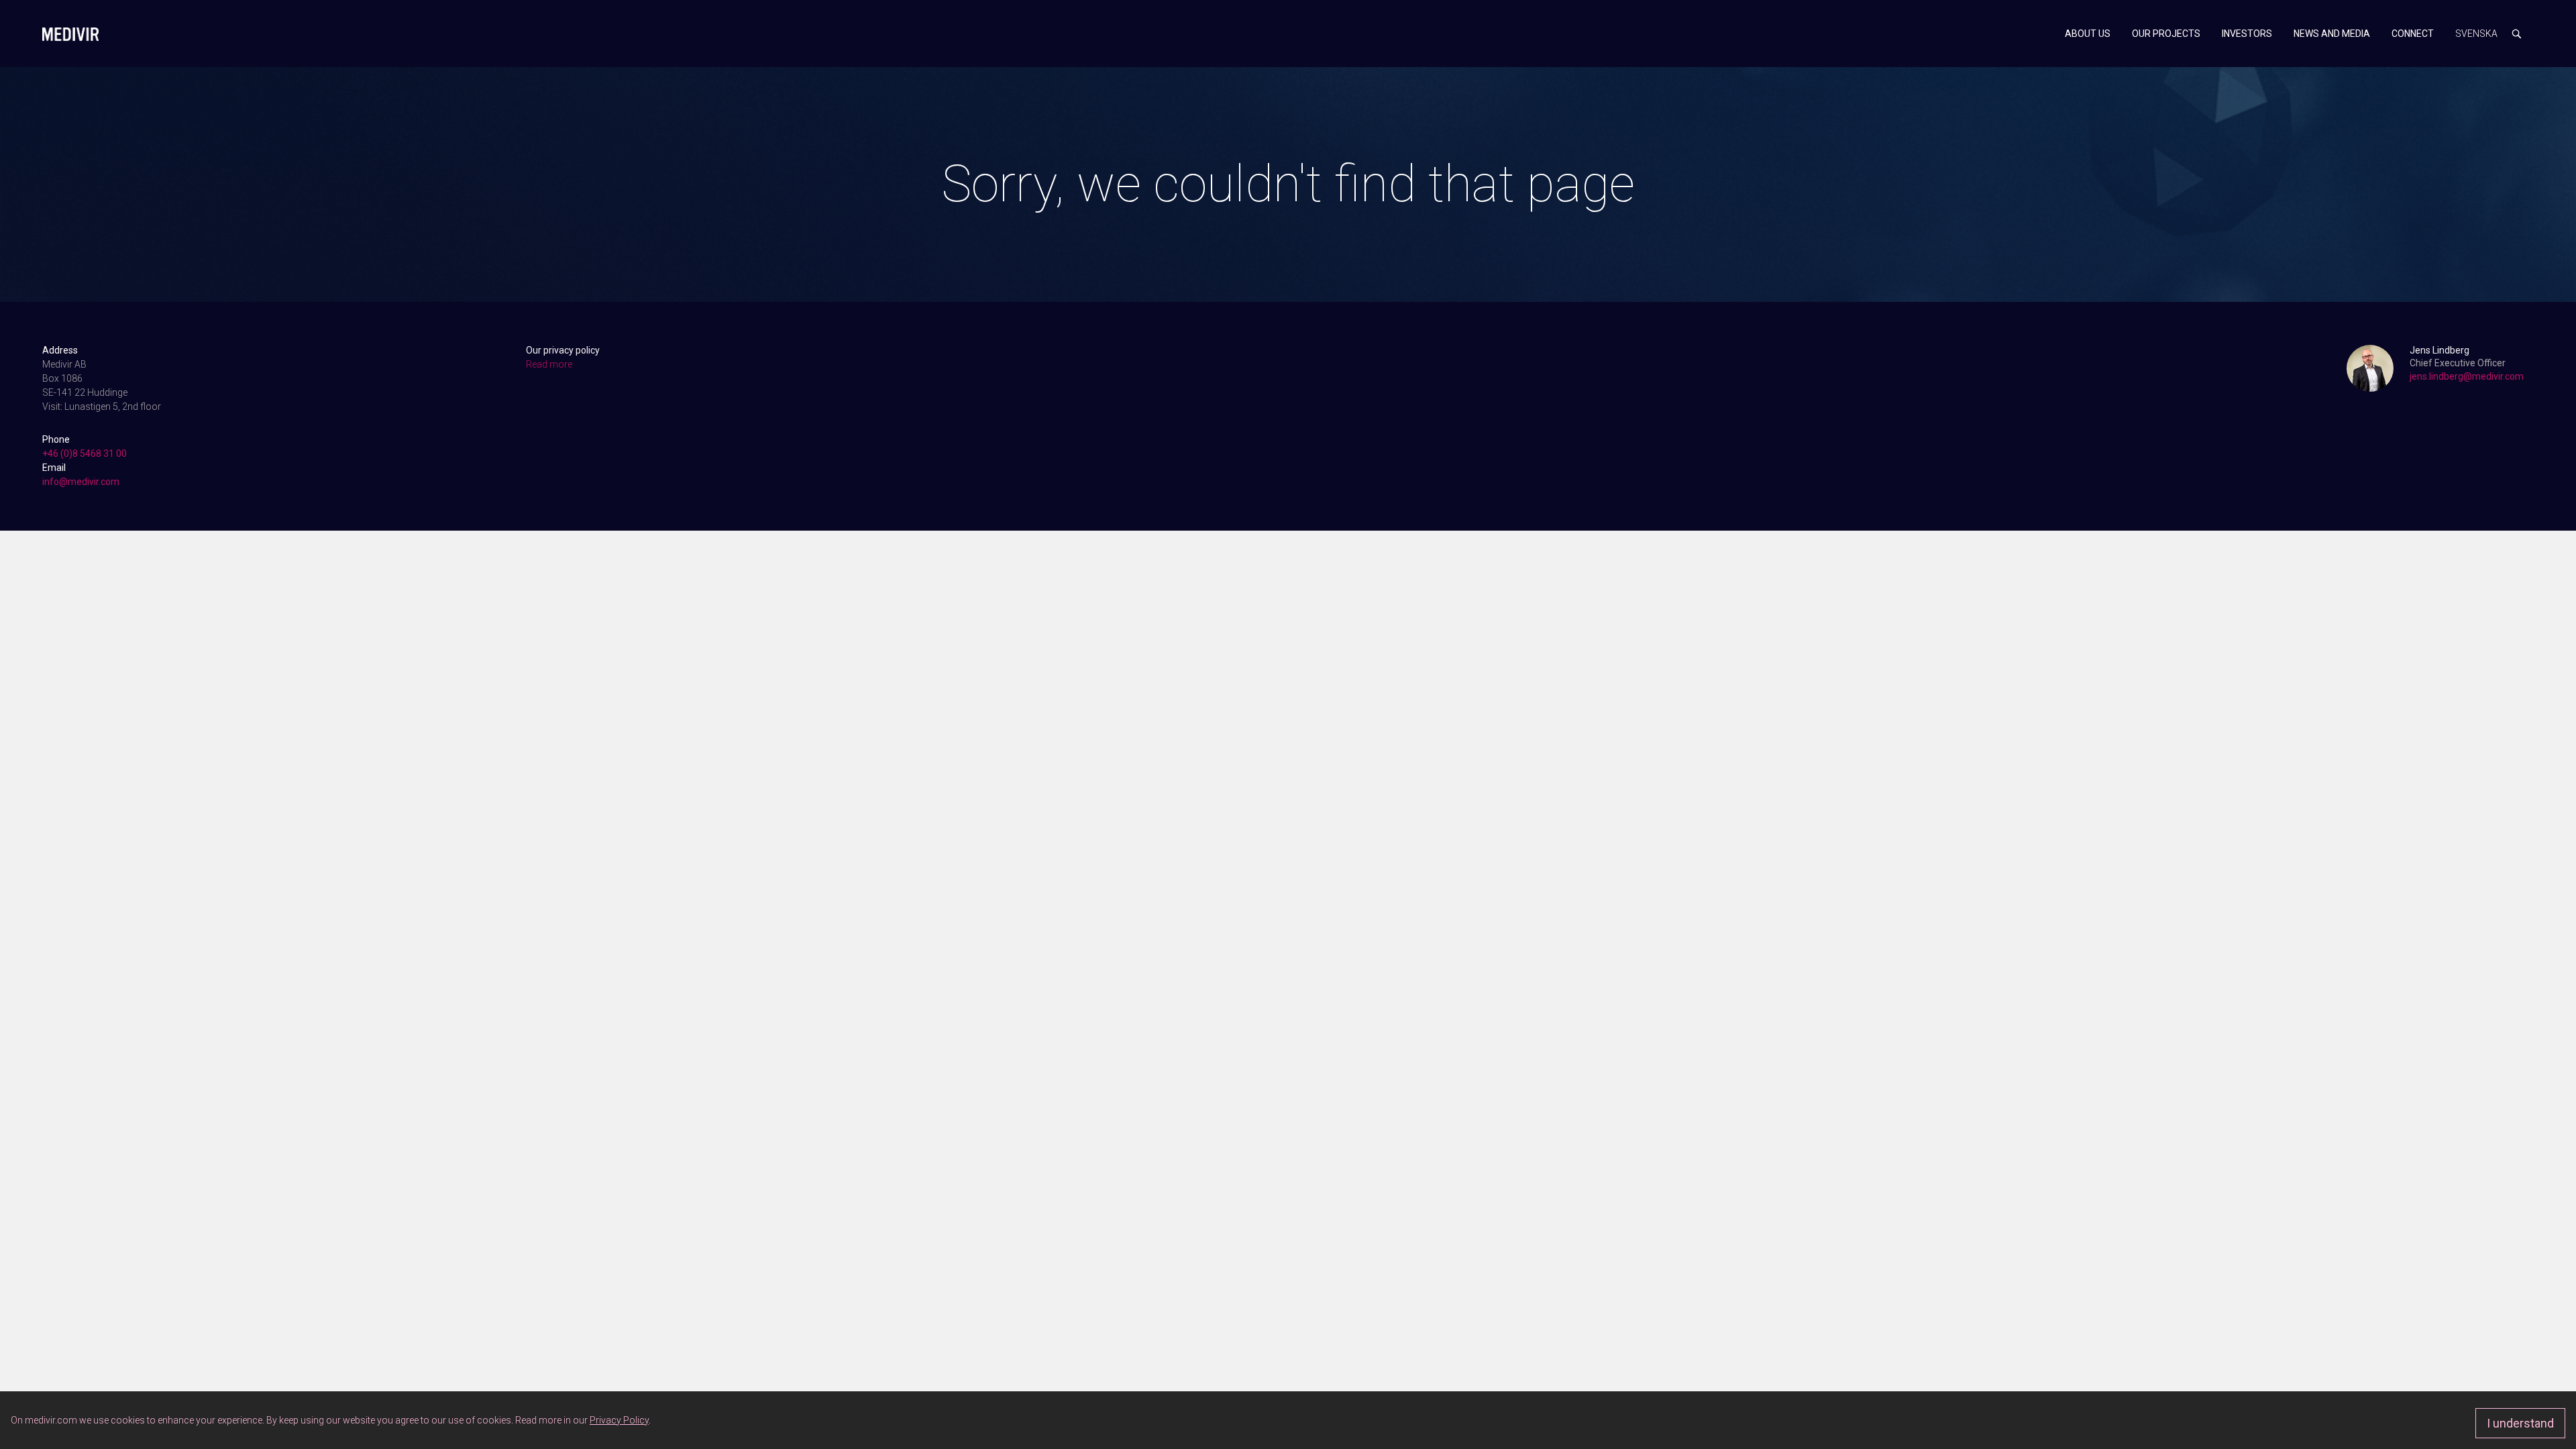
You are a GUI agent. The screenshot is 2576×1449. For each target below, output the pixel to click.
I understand (2520, 1423)
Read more (549, 364)
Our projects (2166, 34)
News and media (2332, 34)
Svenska (2476, 34)
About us (2088, 34)
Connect (2413, 34)
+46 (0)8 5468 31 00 (85, 453)
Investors (2247, 34)
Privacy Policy (619, 1420)
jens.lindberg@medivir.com (2467, 376)
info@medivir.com (81, 482)
